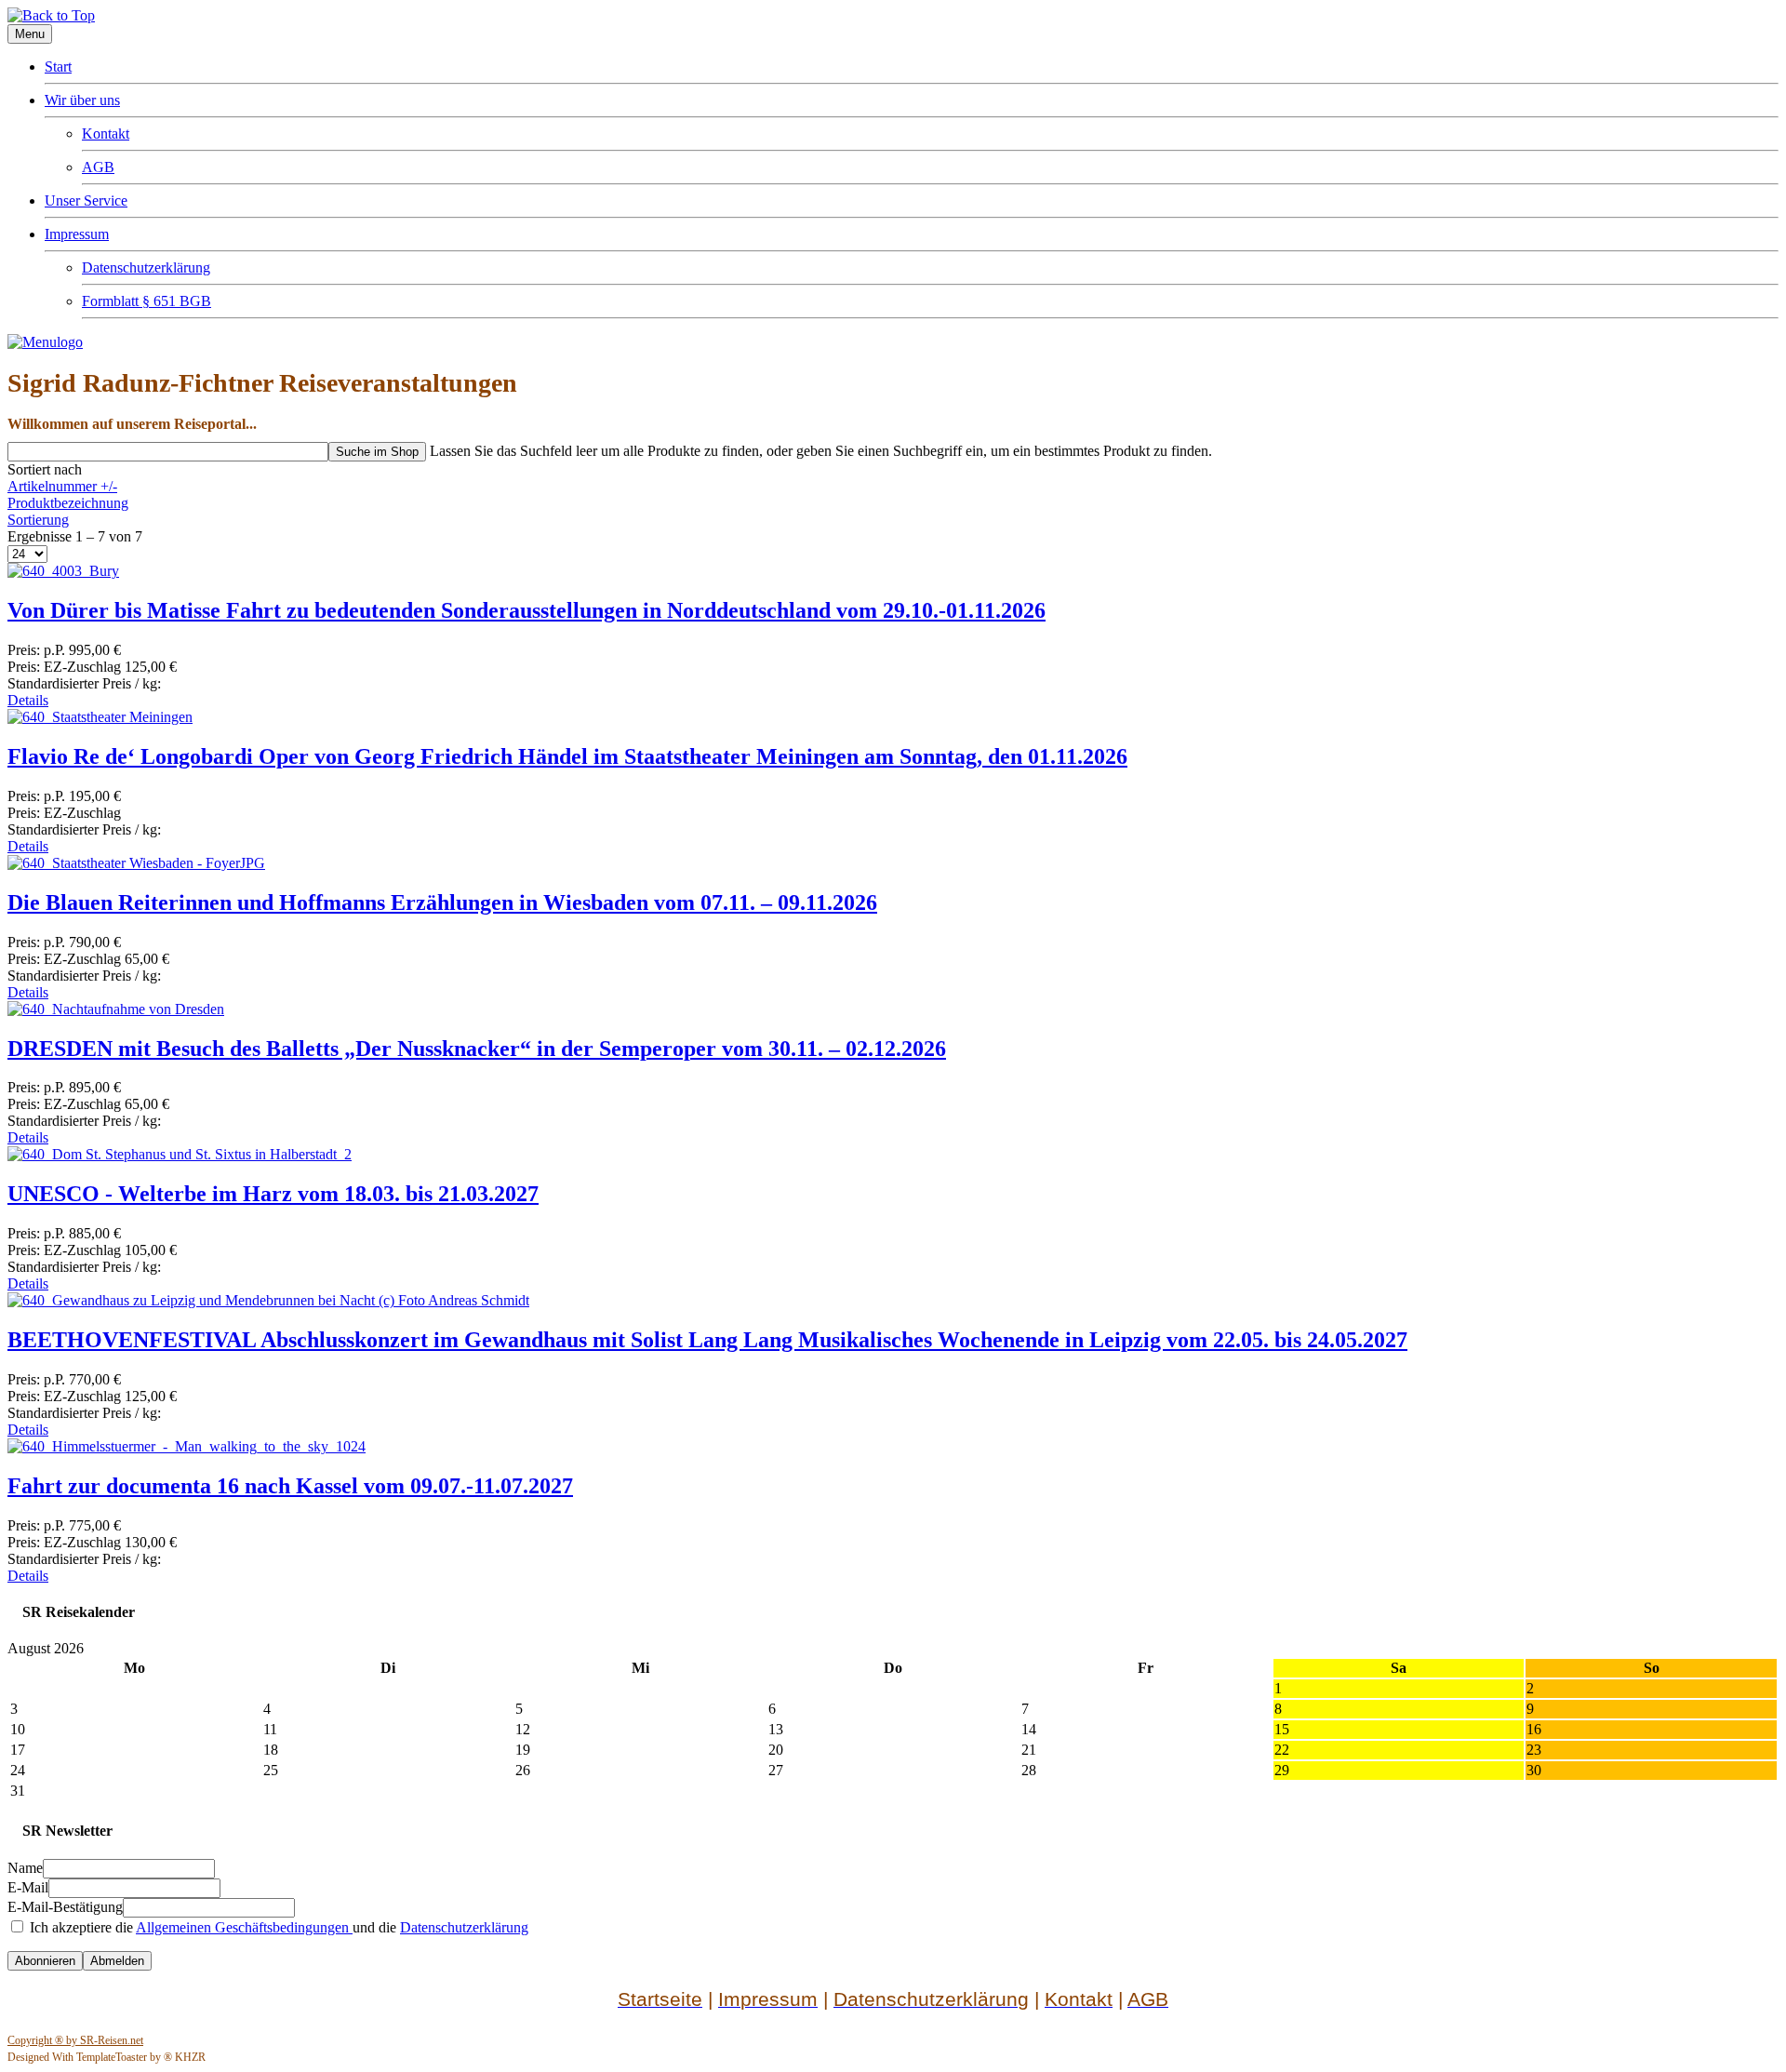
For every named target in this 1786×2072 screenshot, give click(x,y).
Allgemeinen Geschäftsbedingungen (244, 1927)
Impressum (77, 234)
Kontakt (106, 134)
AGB (98, 167)
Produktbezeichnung (68, 503)
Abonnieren (45, 1961)
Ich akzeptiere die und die (277, 1927)
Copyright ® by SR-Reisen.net (75, 2040)
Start (58, 67)
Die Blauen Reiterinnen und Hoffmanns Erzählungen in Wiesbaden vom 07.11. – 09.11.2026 (442, 902)
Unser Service (86, 201)
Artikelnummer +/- (62, 486)
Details (28, 700)
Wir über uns (82, 100)
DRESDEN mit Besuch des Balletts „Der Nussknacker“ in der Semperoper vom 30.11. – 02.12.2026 (477, 1049)
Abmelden (117, 1961)
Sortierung (38, 520)
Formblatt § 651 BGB (147, 301)
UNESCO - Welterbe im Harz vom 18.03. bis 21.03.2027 (273, 1194)
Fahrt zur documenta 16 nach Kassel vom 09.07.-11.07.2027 (290, 1486)
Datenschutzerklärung (146, 267)
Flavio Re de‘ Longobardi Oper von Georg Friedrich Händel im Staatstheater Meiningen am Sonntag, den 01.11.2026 (567, 756)
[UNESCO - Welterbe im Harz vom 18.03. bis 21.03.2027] (180, 1154)
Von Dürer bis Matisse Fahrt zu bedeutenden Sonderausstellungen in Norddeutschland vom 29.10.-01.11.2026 (526, 610)
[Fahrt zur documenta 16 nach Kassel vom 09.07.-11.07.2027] (187, 1446)
